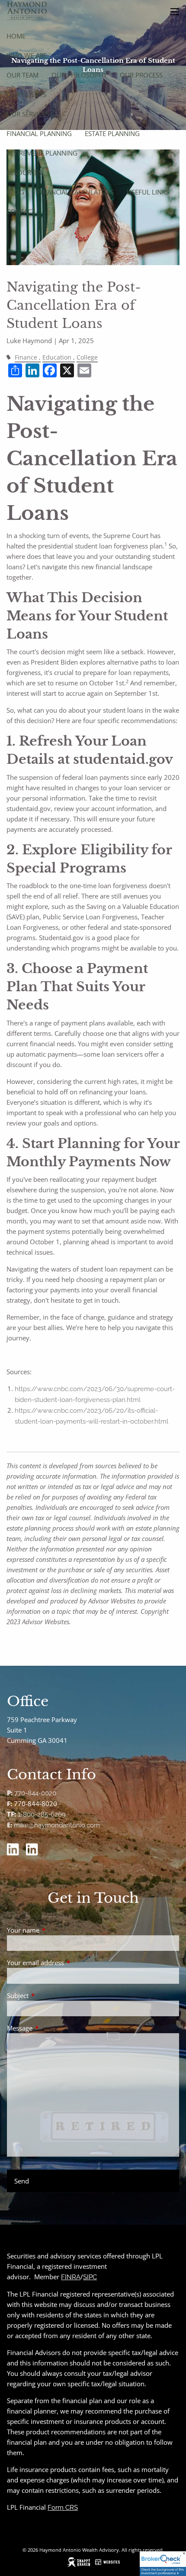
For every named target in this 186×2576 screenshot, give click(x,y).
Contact (21, 211)
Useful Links (148, 192)
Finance (26, 357)
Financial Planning (39, 133)
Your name (55, 1930)
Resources (24, 172)
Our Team (22, 75)
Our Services (28, 114)
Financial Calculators (75, 192)
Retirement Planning (42, 153)
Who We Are (27, 55)
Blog (15, 192)
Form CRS (63, 2508)
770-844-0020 (35, 1793)
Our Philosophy (79, 75)
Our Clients (26, 94)
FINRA (71, 2277)
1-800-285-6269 (42, 1814)
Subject (50, 1995)
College (87, 357)
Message (52, 2028)
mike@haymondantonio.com (57, 1825)
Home (16, 36)
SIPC (90, 2277)
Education (57, 357)
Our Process (141, 75)
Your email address (67, 1963)
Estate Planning (112, 133)
